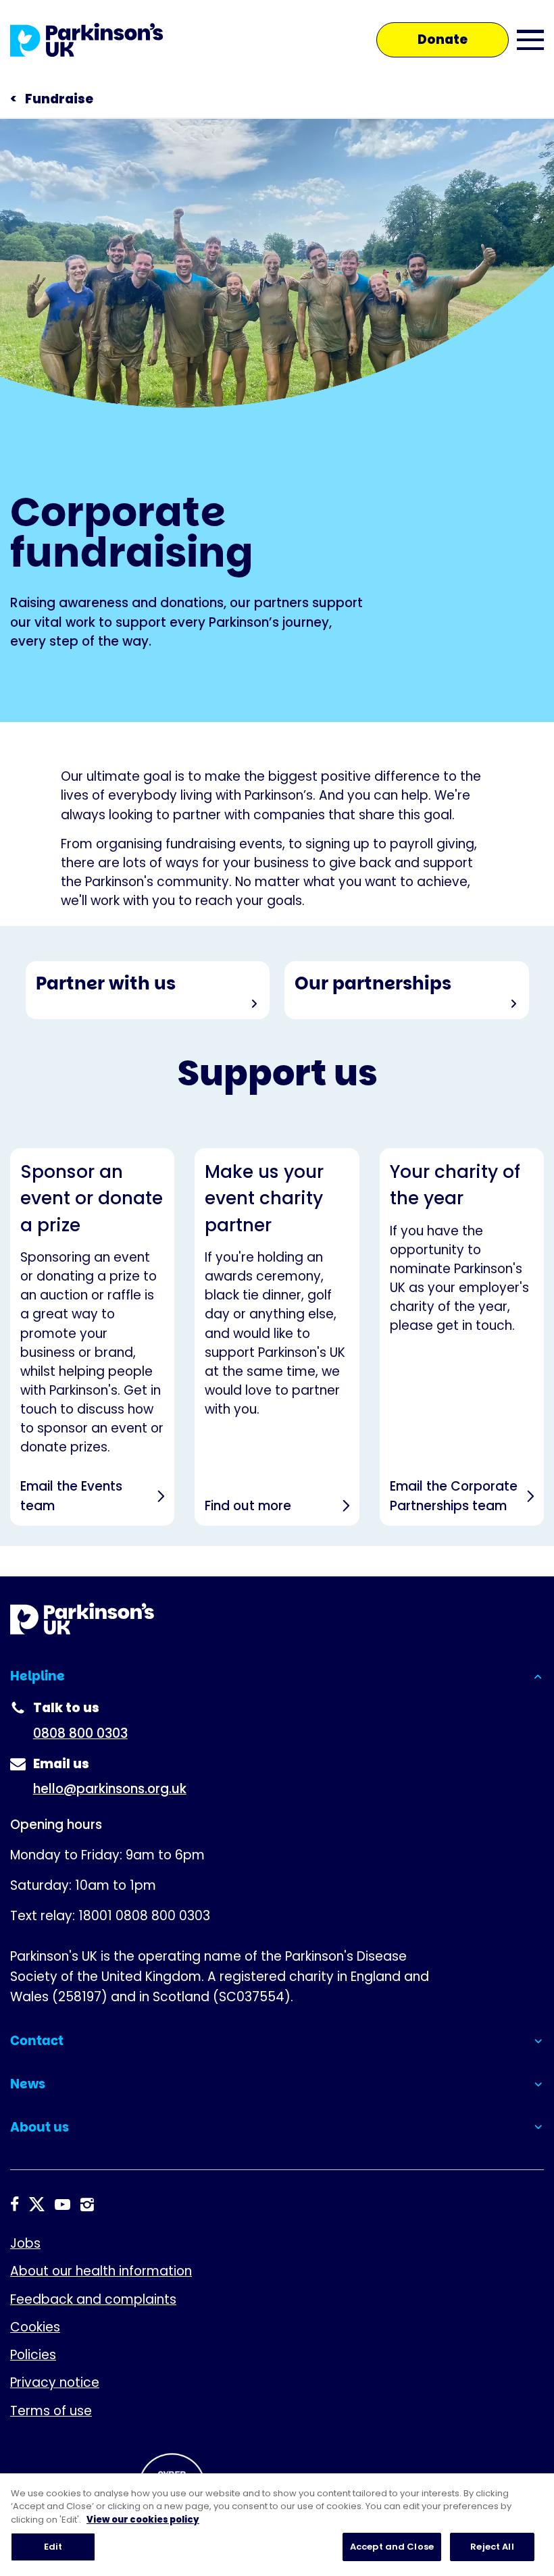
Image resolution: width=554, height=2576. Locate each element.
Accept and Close (392, 2547)
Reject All (492, 2547)
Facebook (15, 2205)
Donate (443, 40)
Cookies (35, 2327)
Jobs (25, 2243)
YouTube (62, 2205)
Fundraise (59, 99)
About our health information (101, 2271)
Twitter (37, 2205)
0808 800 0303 (80, 1733)
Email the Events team (92, 1337)
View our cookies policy (143, 2520)
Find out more (277, 1337)
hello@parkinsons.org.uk (110, 1789)
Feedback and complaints (93, 2299)
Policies (33, 2355)
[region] (277, 2525)
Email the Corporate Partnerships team (462, 1337)
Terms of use (51, 2411)
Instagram (87, 2205)
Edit (53, 2547)
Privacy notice (55, 2382)
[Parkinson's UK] (87, 40)
